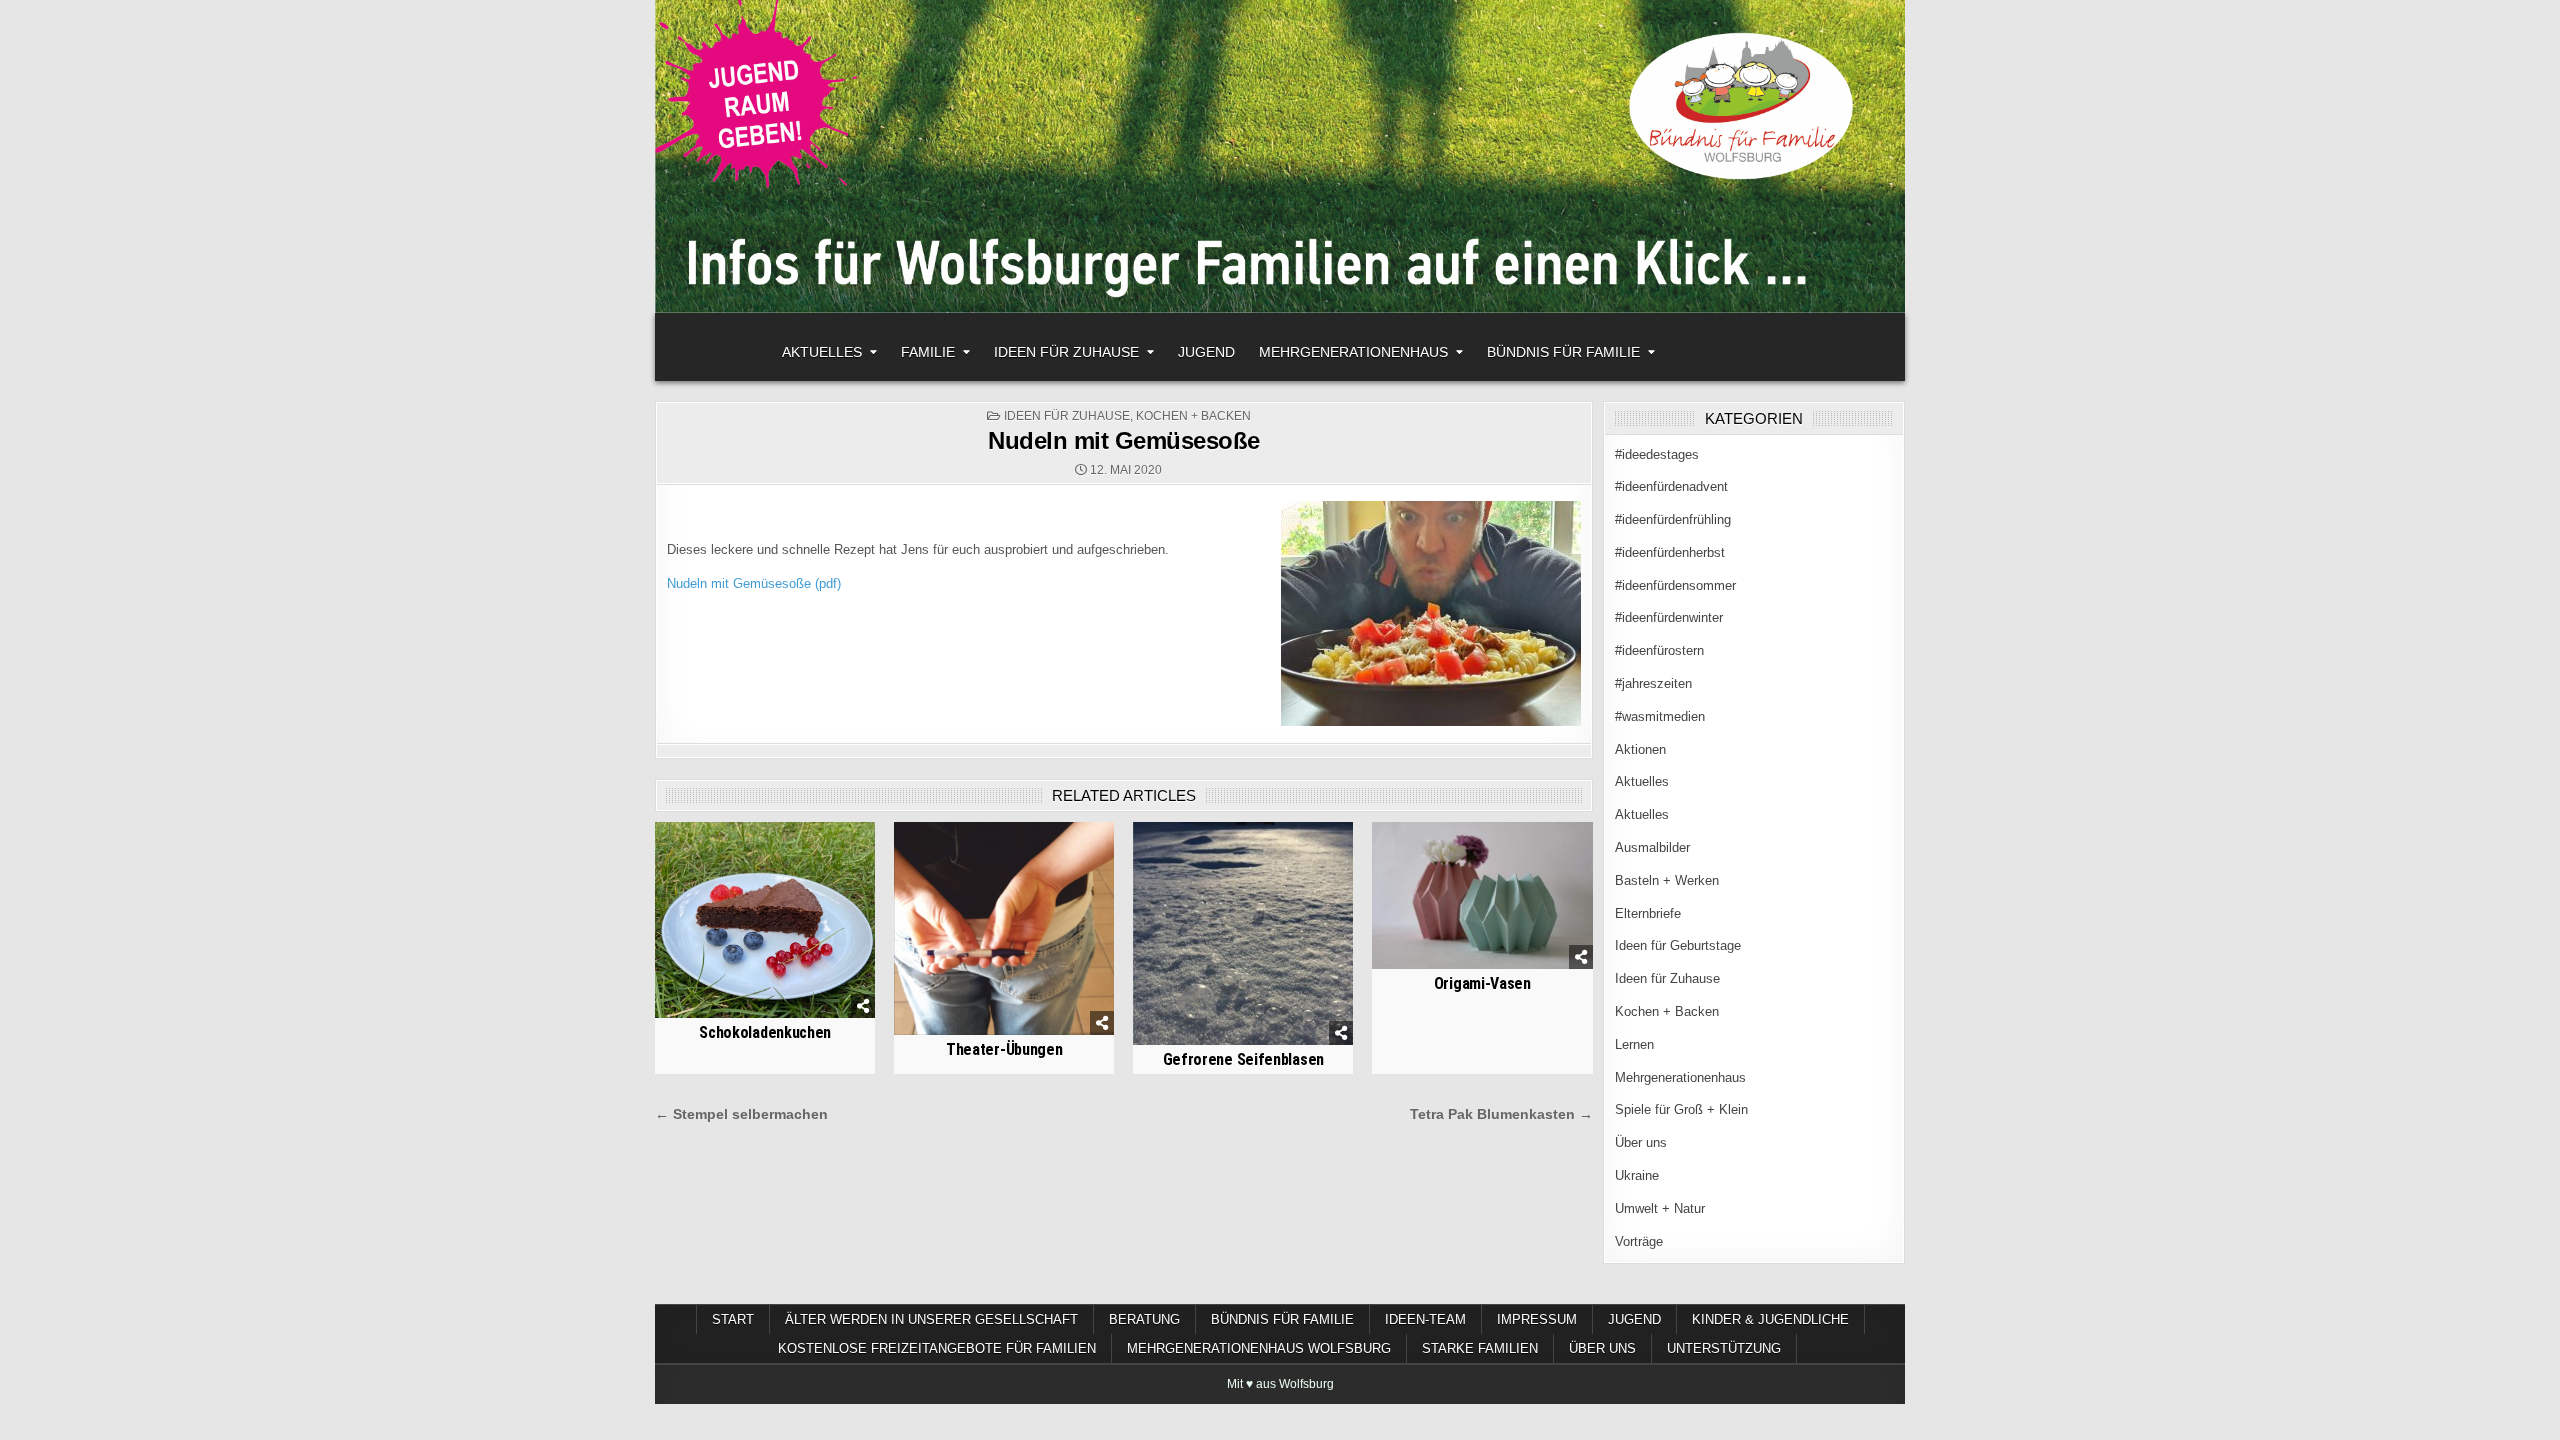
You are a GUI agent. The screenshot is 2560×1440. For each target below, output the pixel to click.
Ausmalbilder (1652, 847)
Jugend (1206, 352)
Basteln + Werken (1667, 880)
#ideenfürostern (1659, 650)
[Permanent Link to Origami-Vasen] (1482, 895)
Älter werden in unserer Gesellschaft (931, 1319)
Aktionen (1640, 749)
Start (733, 1319)
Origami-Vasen (1482, 983)
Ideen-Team (1425, 1319)
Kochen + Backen (1193, 416)
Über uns (1641, 1142)
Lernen (1634, 1044)
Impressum (1537, 1319)
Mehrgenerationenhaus (1353, 352)
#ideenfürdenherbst (1670, 552)
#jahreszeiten (1653, 683)
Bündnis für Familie (1563, 352)
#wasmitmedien (1660, 716)
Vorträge (1639, 1241)
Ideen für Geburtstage (1678, 945)
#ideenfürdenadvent (1671, 486)
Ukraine (1637, 1175)
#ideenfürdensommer (1675, 585)
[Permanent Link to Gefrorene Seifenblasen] (1243, 933)
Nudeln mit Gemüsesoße (1124, 440)
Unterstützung (1724, 1348)
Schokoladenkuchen (765, 1032)
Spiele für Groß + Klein (1681, 1109)
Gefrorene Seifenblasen (1243, 1059)
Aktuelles (822, 352)
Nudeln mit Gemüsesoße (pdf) (754, 583)
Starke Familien (1480, 1348)
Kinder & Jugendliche (1770, 1319)
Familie (928, 352)
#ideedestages (1657, 454)
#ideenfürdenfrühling (1673, 519)
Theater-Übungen (1004, 1049)
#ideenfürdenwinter (1669, 617)
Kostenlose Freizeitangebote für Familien (937, 1348)
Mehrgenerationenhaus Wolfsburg (1259, 1348)
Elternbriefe (1648, 913)
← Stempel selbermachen (741, 1114)
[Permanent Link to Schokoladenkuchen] (765, 920)
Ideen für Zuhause (1066, 352)
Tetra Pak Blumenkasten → (1501, 1114)
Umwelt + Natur (1660, 1208)
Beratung (1144, 1319)
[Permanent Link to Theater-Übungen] (1004, 928)
